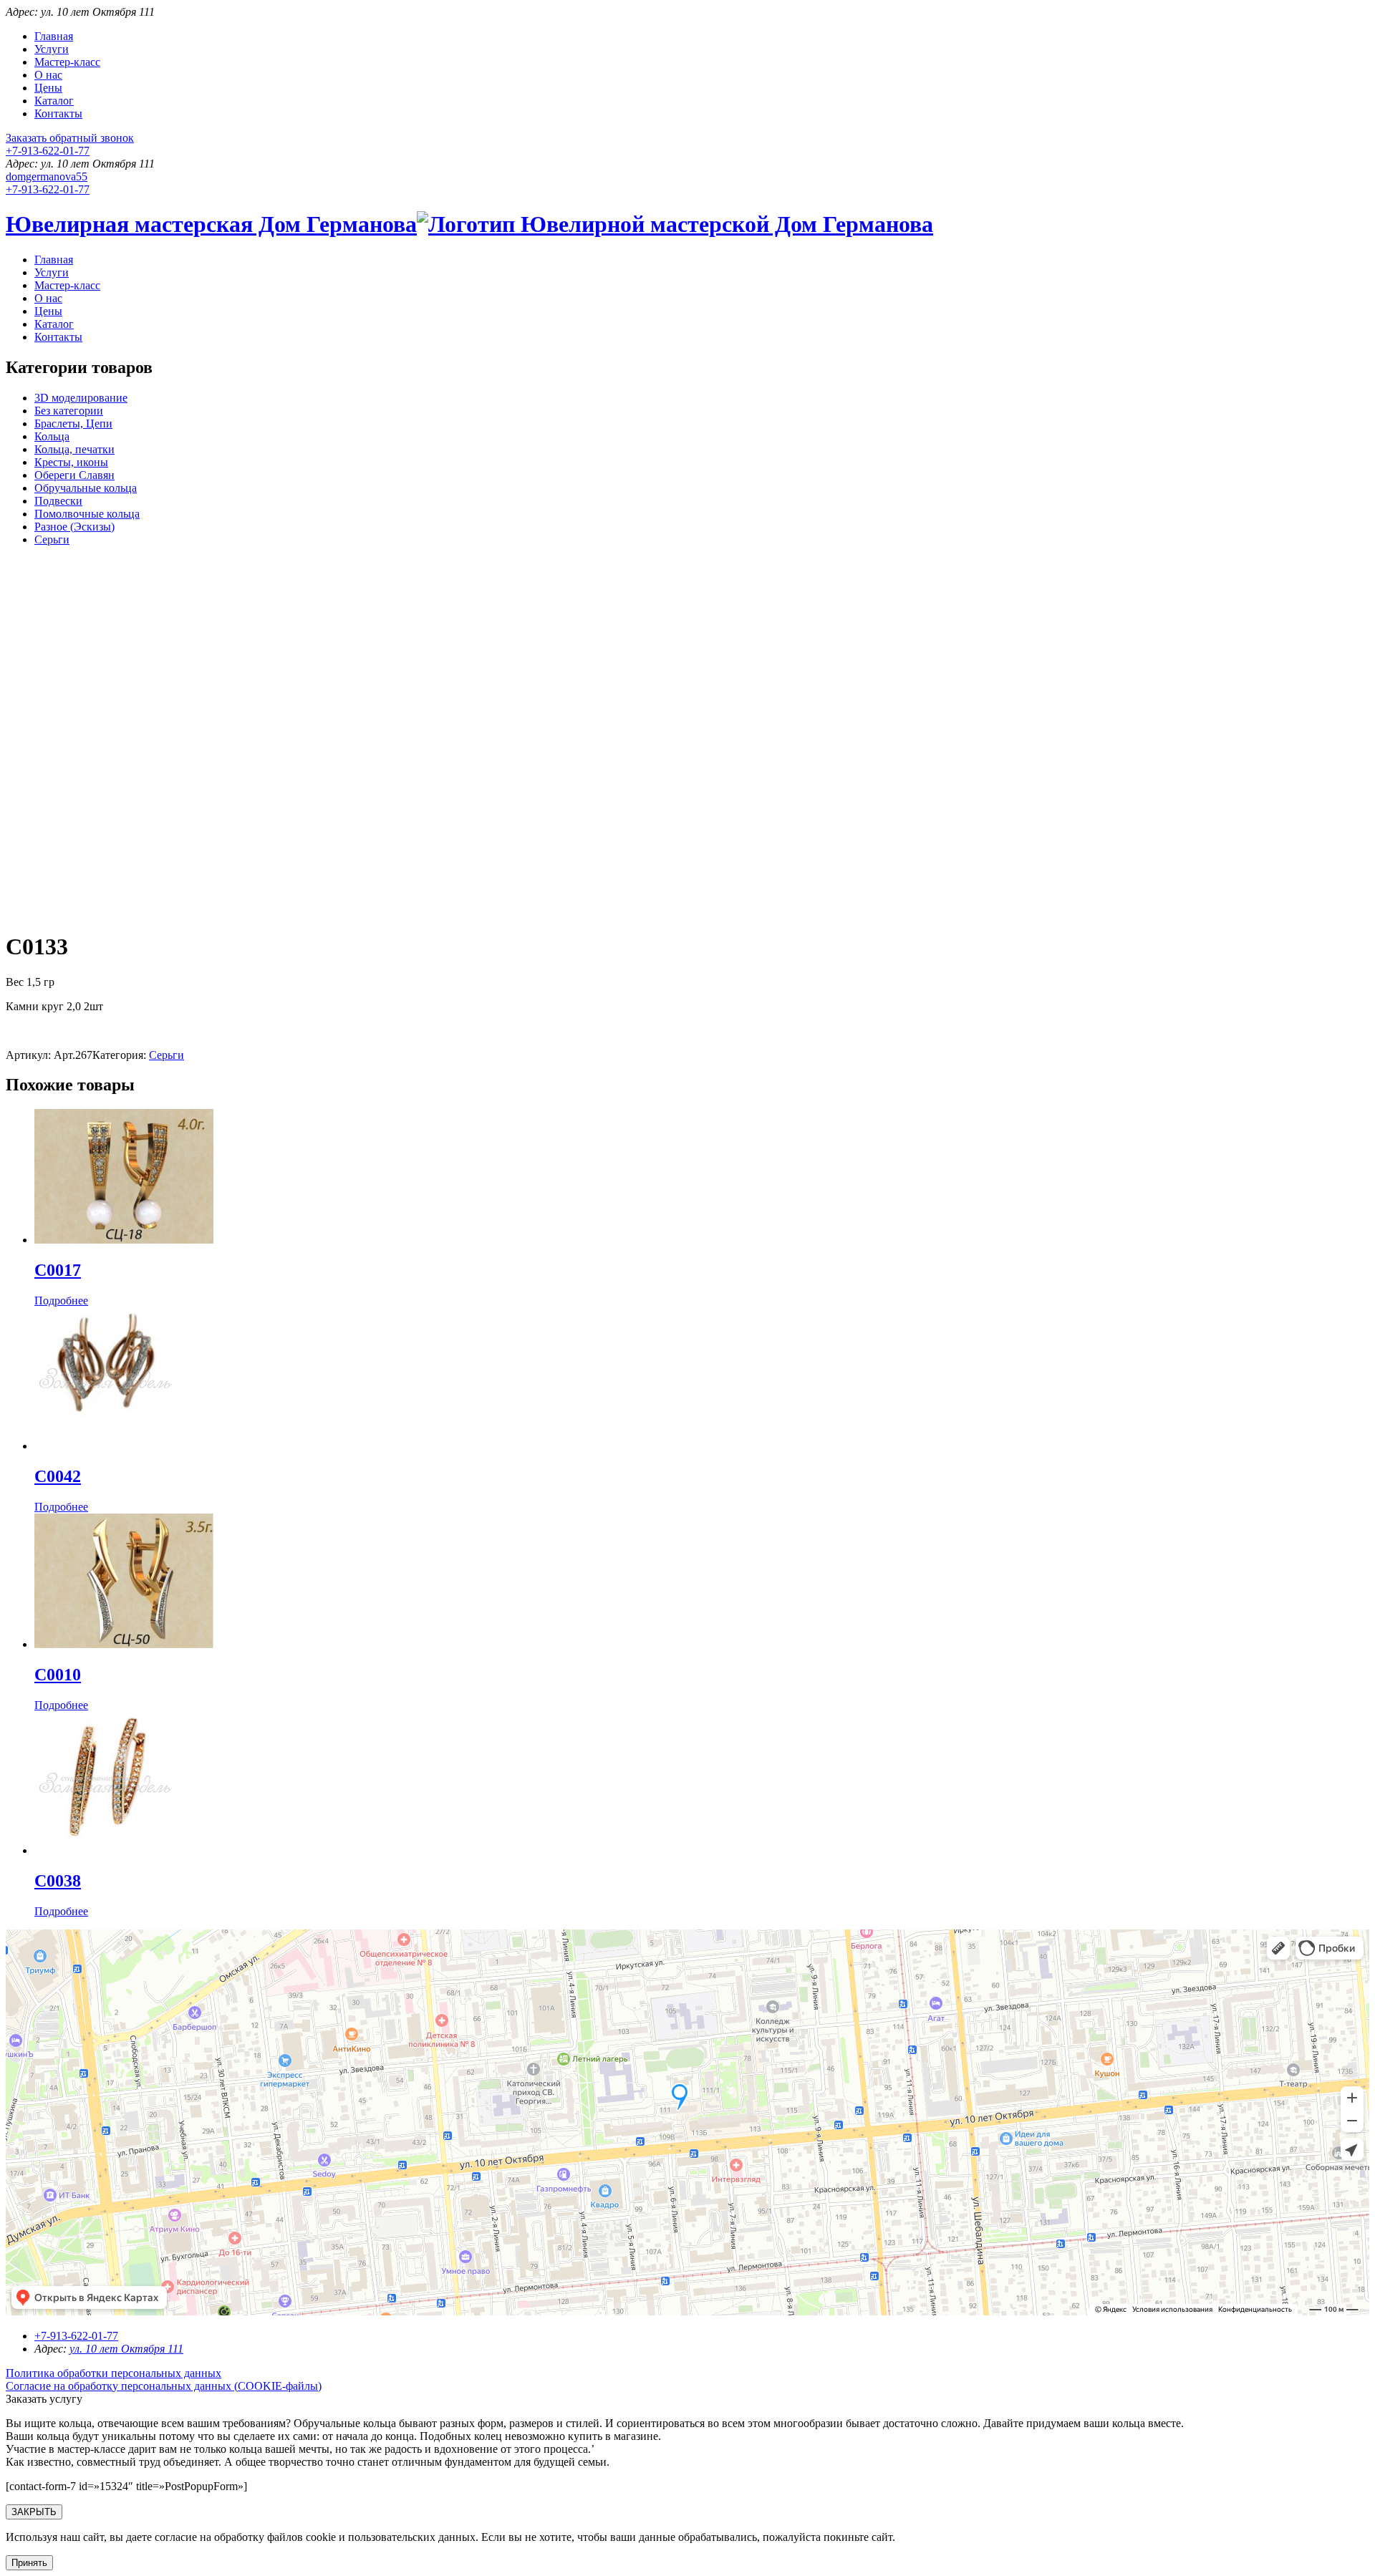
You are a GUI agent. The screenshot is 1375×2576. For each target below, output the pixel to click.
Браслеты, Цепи (73, 423)
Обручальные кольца (86, 488)
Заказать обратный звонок (70, 138)
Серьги (52, 539)
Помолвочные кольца (87, 514)
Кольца (52, 436)
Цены (48, 88)
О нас (48, 75)
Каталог (54, 101)
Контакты (58, 113)
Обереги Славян (74, 475)
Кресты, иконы (71, 462)
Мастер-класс (67, 62)
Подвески (58, 501)
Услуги (52, 49)
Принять (29, 2563)
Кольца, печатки (74, 449)
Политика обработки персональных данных (114, 2373)
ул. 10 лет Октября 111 (126, 2349)
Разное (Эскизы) (74, 527)
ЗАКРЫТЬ (34, 2512)
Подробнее (61, 1301)
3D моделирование (81, 398)
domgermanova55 (47, 176)
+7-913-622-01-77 (48, 151)
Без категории (69, 411)
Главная (54, 36)
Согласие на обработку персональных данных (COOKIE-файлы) (164, 2386)
